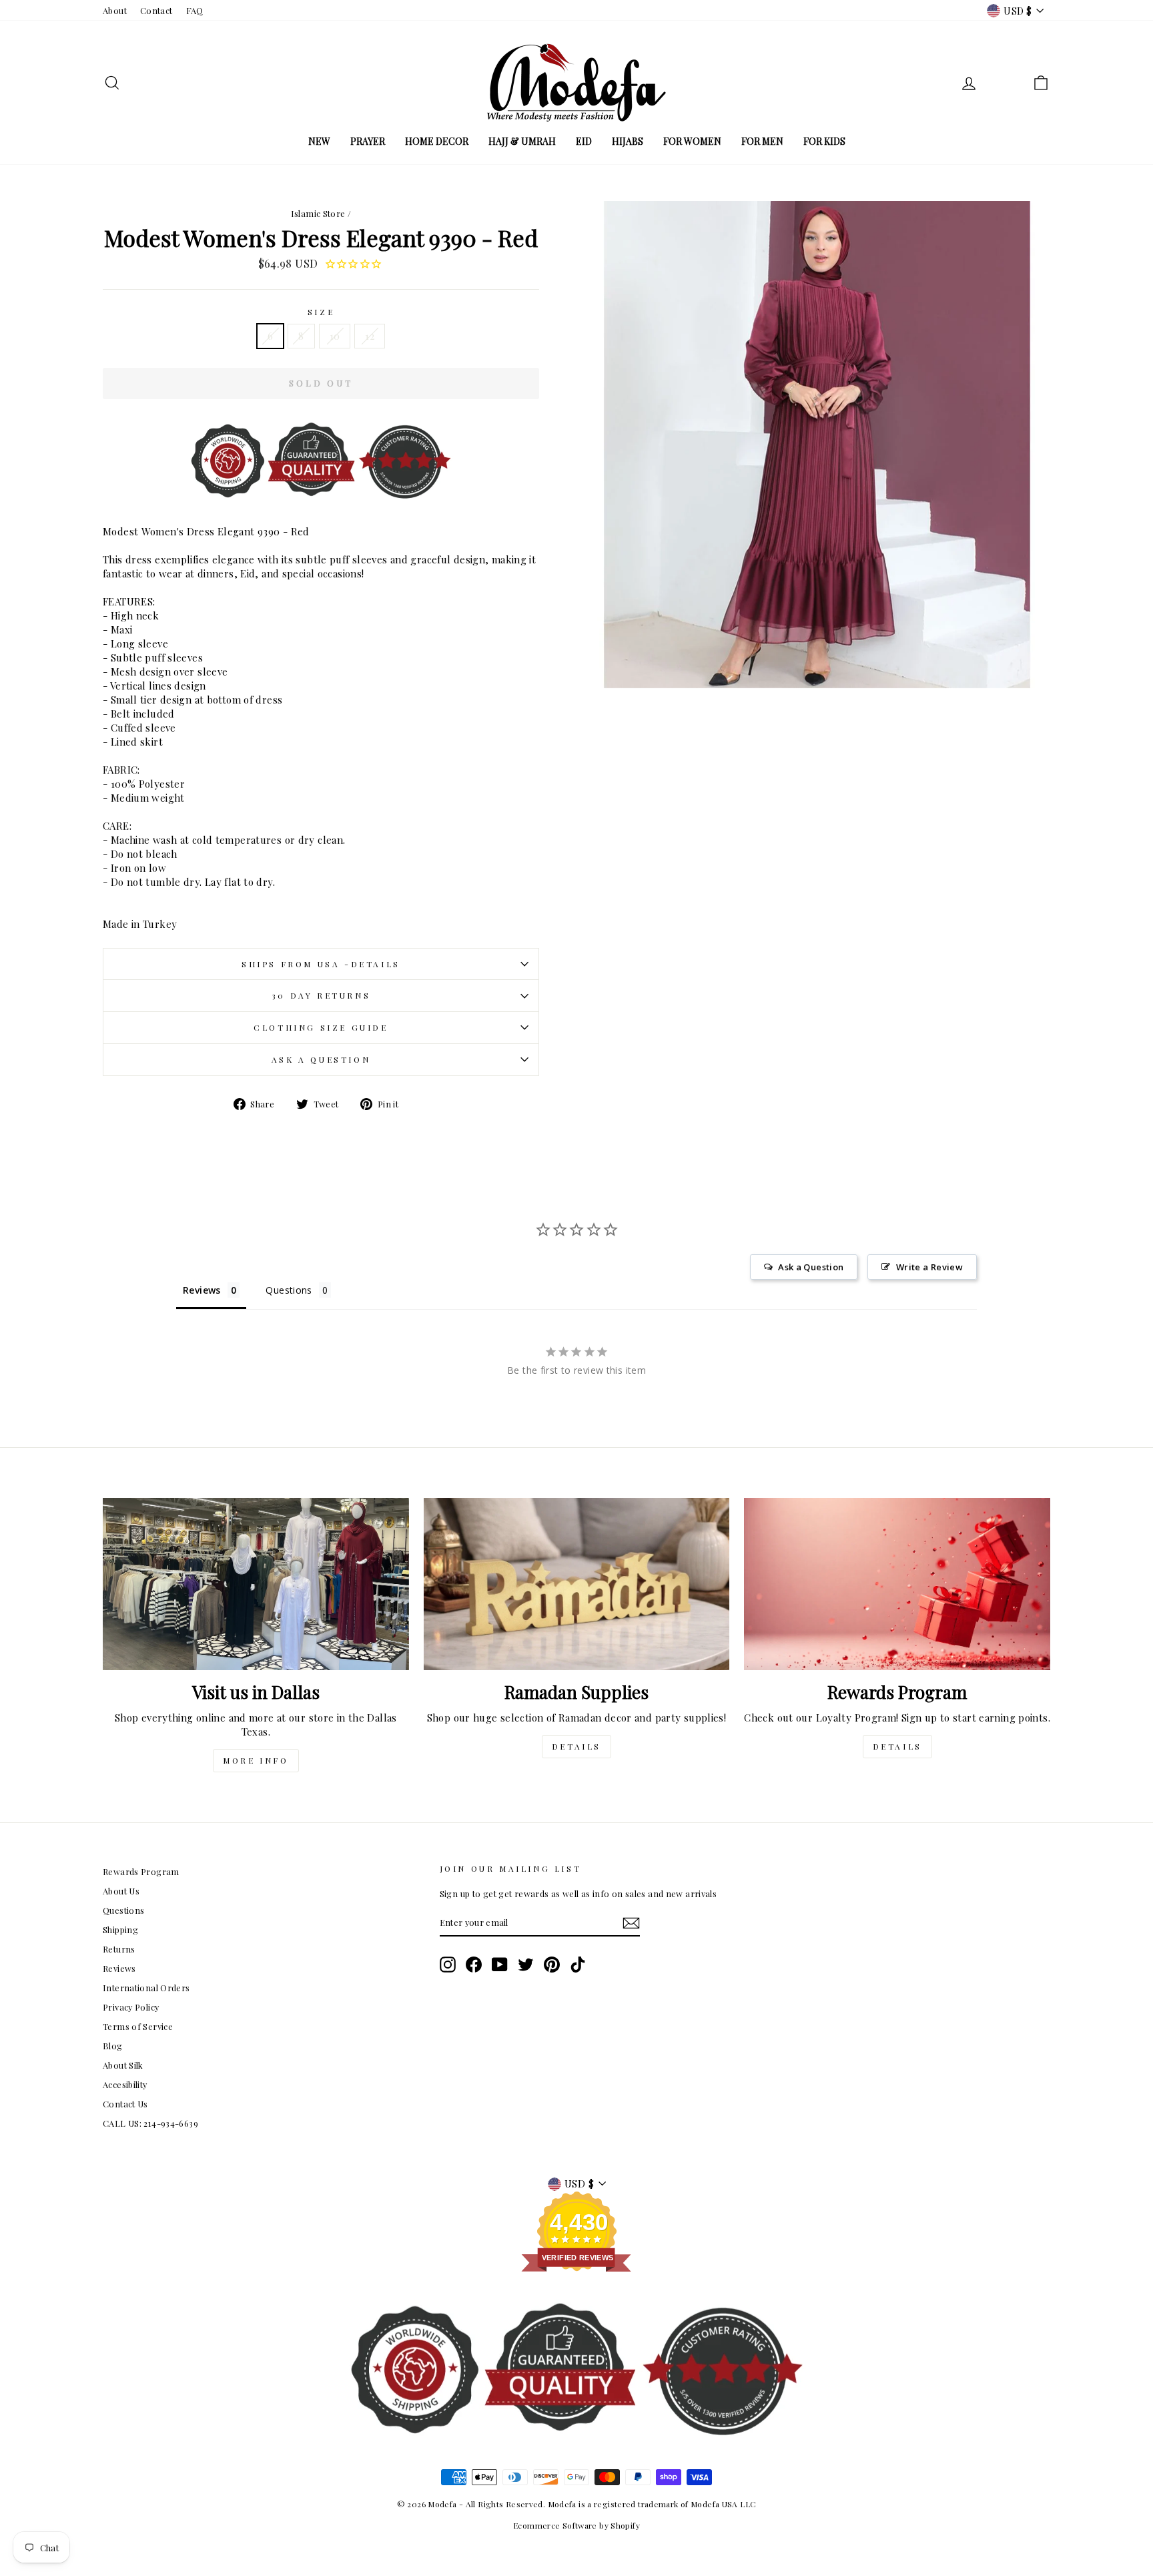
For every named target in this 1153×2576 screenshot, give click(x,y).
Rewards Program (141, 1871)
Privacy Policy (131, 2007)
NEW (319, 141)
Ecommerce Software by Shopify (576, 2525)
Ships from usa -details (321, 964)
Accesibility (125, 2084)
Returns (119, 1949)
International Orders (146, 1988)
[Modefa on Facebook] (474, 1965)
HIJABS (628, 141)
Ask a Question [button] (811, 1267)
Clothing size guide (321, 1027)
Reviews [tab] (202, 1290)
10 (335, 336)
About (115, 10)
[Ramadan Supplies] (577, 1584)
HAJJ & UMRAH (522, 141)
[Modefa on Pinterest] (552, 1965)
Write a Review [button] (929, 1267)
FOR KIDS (824, 141)
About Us (121, 1891)
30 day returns (321, 995)
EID (584, 141)
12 (370, 336)
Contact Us (125, 2104)
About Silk (123, 2065)
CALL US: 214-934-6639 (150, 2123)
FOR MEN (762, 141)
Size (321, 312)
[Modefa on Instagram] (448, 1965)
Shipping (120, 1929)
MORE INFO (256, 1760)
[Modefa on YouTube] (500, 1965)
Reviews (119, 1968)
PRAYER (368, 141)
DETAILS (576, 1746)
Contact (156, 10)
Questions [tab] (289, 1290)
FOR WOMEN (692, 141)
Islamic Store (318, 213)
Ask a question (321, 1059)
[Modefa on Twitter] (526, 1965)
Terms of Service (138, 2026)
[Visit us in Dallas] (256, 1584)
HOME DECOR (437, 141)
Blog (113, 2046)
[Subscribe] (631, 1923)
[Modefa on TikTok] (578, 1965)
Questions (123, 1910)
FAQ (195, 10)
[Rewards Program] (897, 1584)
